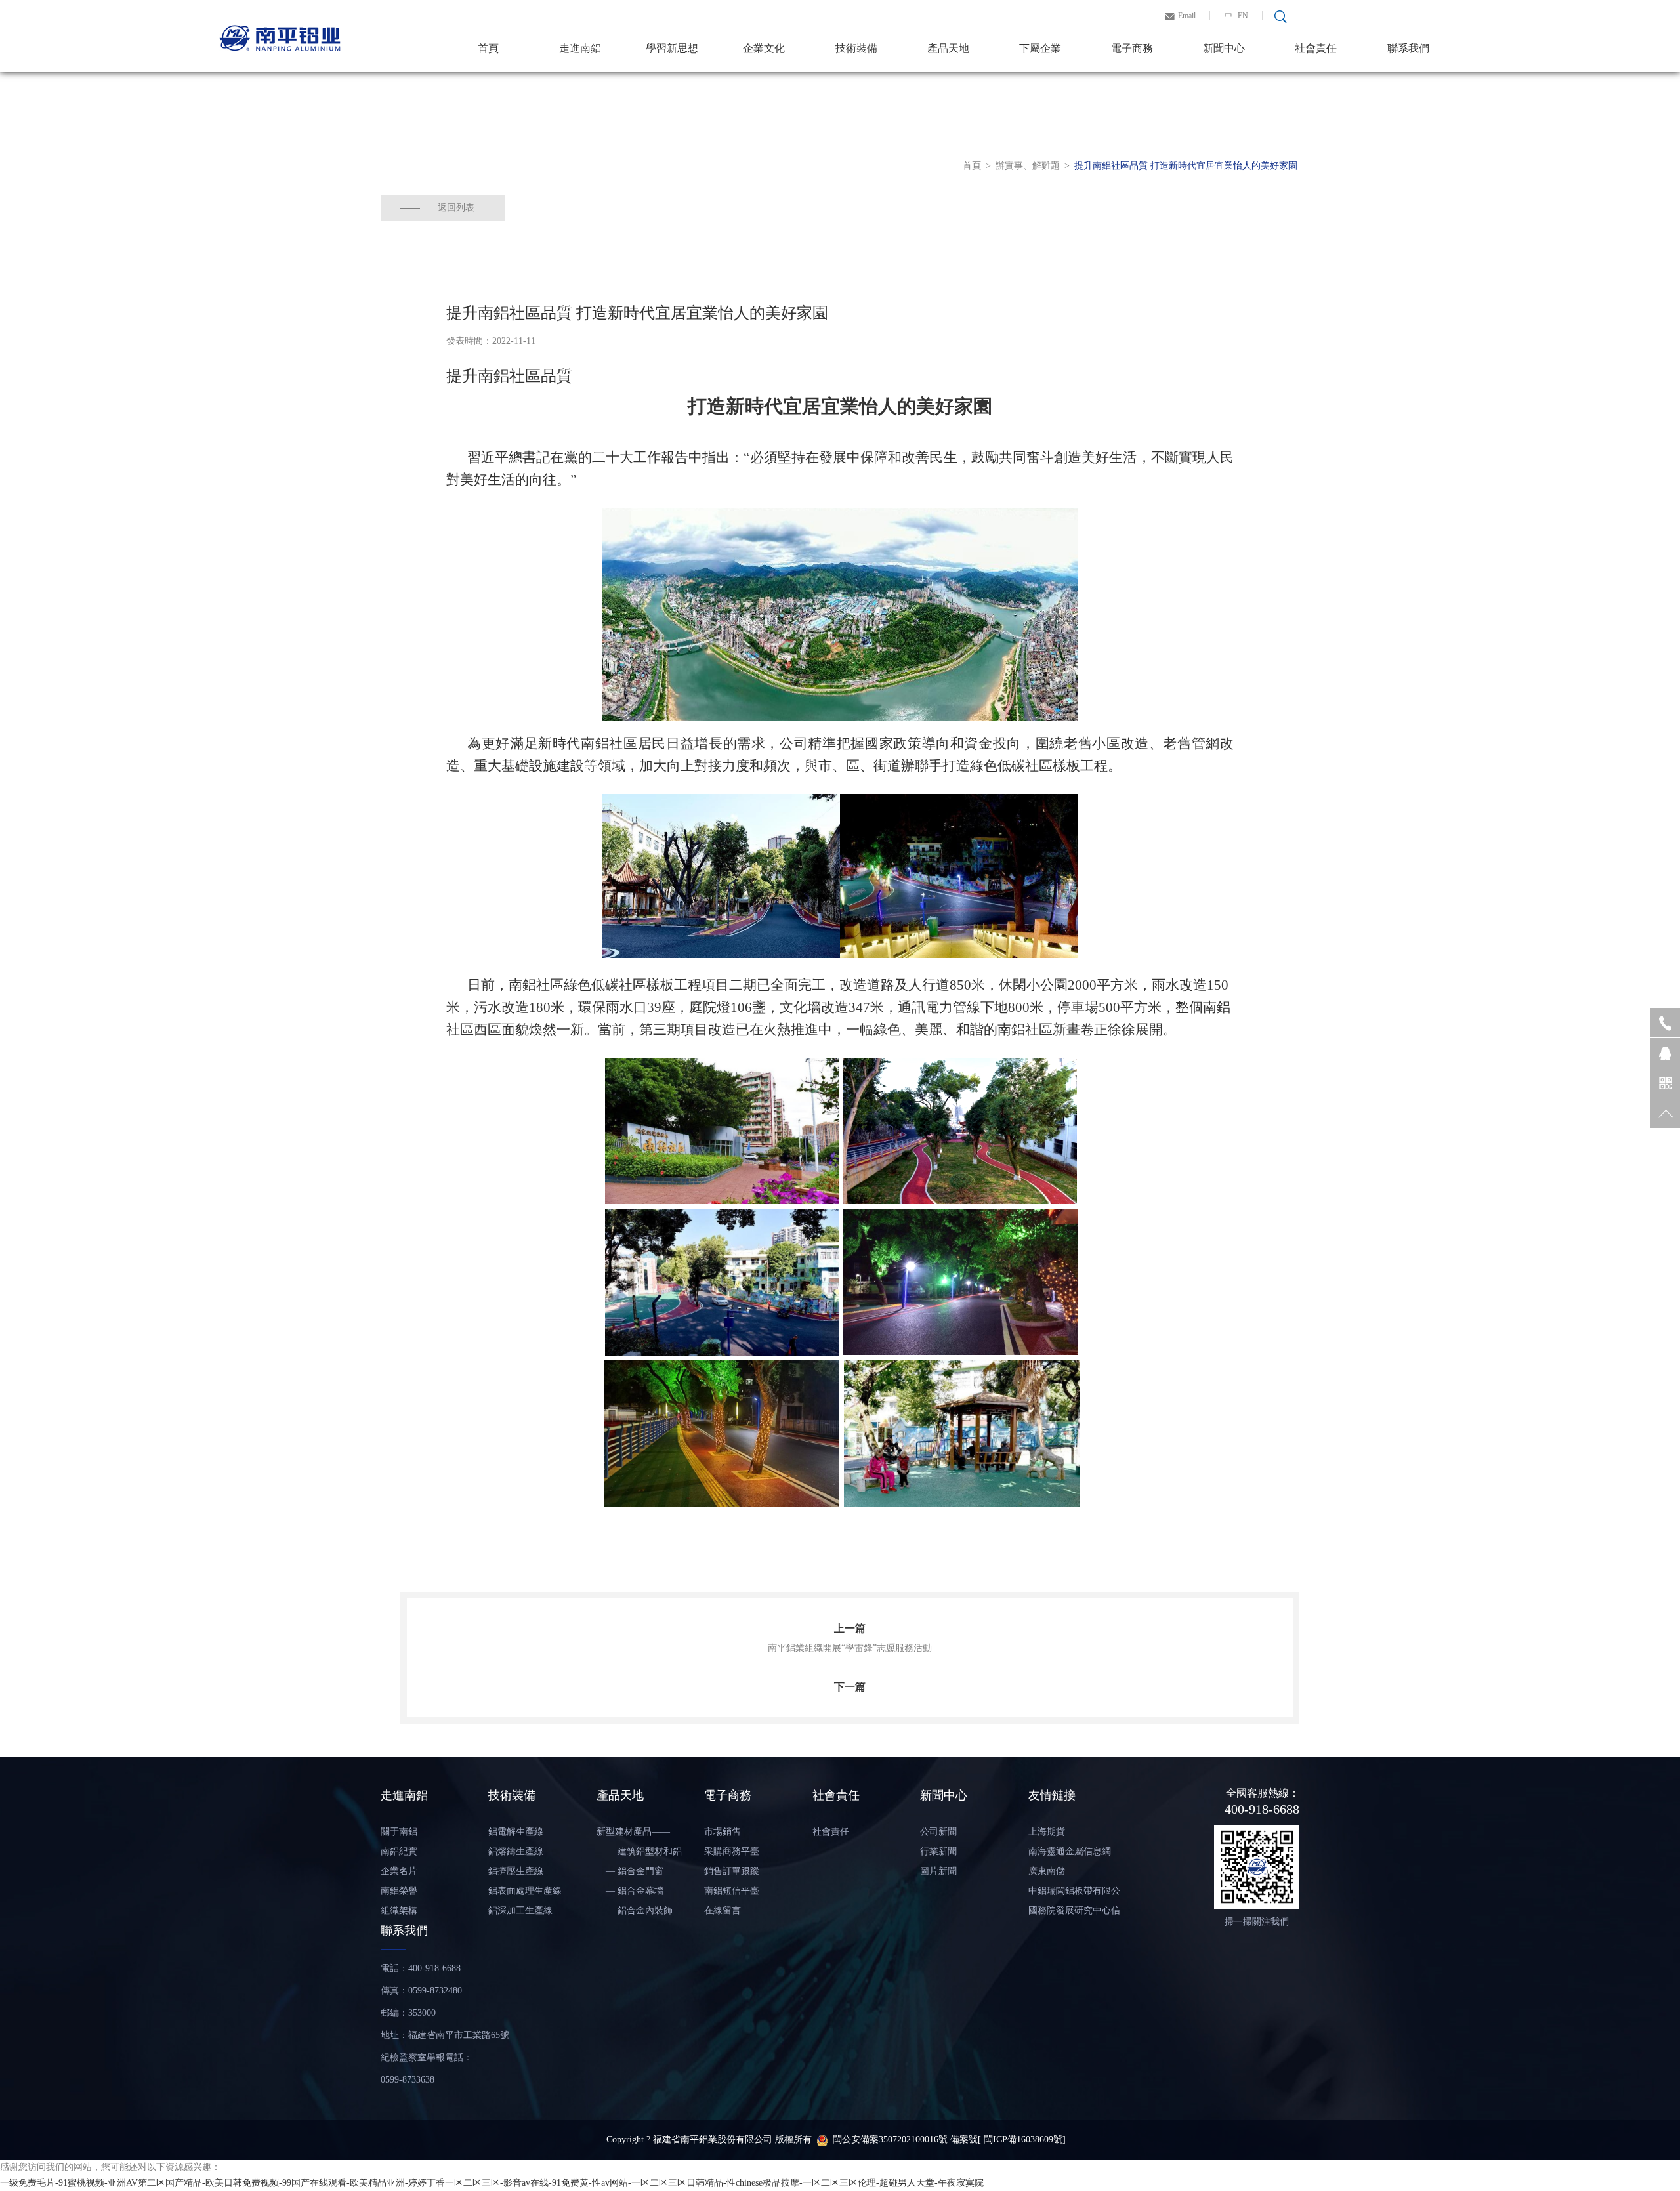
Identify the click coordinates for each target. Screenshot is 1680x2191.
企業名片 (399, 1871)
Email (1187, 16)
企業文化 (764, 48)
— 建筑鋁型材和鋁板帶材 (639, 1854)
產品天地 (948, 48)
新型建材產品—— (633, 1832)
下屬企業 (1040, 48)
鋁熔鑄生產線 (516, 1851)
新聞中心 (1224, 48)
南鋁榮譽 (399, 1891)
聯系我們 (1408, 48)
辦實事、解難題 (1028, 166)
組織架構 (399, 1910)
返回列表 (456, 208)
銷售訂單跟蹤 (732, 1871)
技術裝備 (856, 48)
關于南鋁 (399, 1832)
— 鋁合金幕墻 (630, 1891)
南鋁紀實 (399, 1851)
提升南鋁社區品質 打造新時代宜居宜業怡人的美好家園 (1186, 166)
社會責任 (1316, 48)
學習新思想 (672, 48)
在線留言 (723, 1910)
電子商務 (1132, 48)
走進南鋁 (580, 48)
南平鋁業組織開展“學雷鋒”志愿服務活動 (850, 1648)
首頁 (488, 48)
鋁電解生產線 (516, 1832)
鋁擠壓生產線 (516, 1871)
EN (1243, 16)
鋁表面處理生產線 (525, 1891)
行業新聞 (938, 1851)
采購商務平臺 (732, 1851)
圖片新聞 (938, 1871)
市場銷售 (723, 1832)
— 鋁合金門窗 (630, 1871)
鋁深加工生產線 (520, 1910)
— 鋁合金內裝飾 (635, 1910)
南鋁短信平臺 (732, 1891)
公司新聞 (938, 1832)
